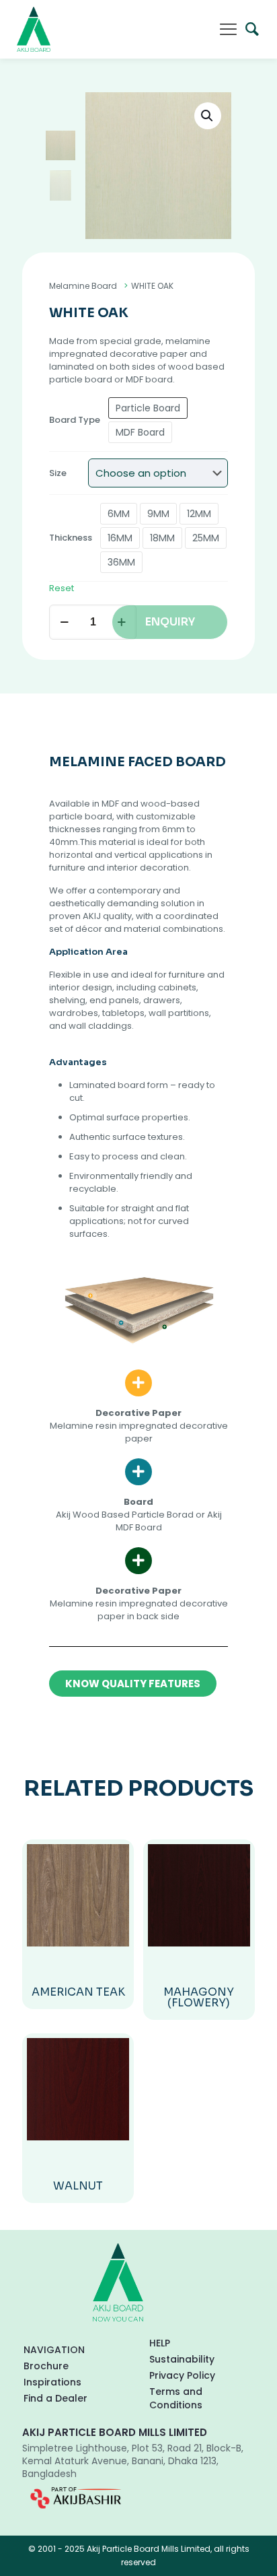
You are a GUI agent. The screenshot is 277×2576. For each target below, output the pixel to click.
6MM (119, 514)
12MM (199, 514)
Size (58, 473)
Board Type (75, 420)
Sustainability (182, 2359)
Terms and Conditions (176, 2398)
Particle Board (148, 408)
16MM (120, 538)
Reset (62, 588)
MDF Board (140, 432)
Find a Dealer (55, 2398)
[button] (208, 116)
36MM (121, 562)
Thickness (71, 538)
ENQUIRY (170, 622)
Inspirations (52, 2382)
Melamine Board (83, 286)
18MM (162, 538)
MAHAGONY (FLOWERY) (199, 1997)
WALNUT (78, 2186)
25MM (206, 538)
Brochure (46, 2366)
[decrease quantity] (64, 622)
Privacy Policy (182, 2375)
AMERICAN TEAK (78, 1992)
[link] (76, 2498)
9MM (158, 514)
